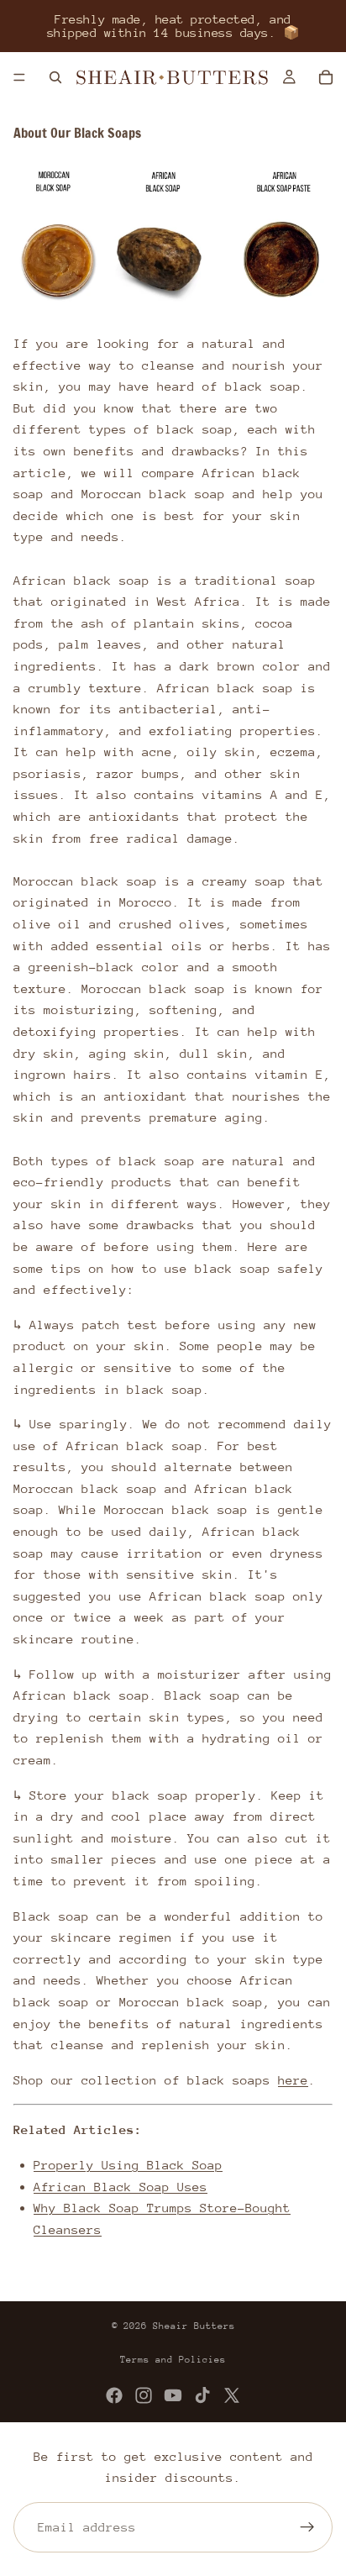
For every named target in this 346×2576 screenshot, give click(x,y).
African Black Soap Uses (121, 2187)
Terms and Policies (173, 2360)
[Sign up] (307, 2527)
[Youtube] (173, 2395)
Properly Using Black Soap (128, 2165)
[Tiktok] (202, 2395)
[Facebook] (114, 2395)
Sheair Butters (194, 2326)
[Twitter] (232, 2395)
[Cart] (326, 77)
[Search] (55, 77)
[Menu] (19, 77)
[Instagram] (144, 2395)
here (293, 2080)
